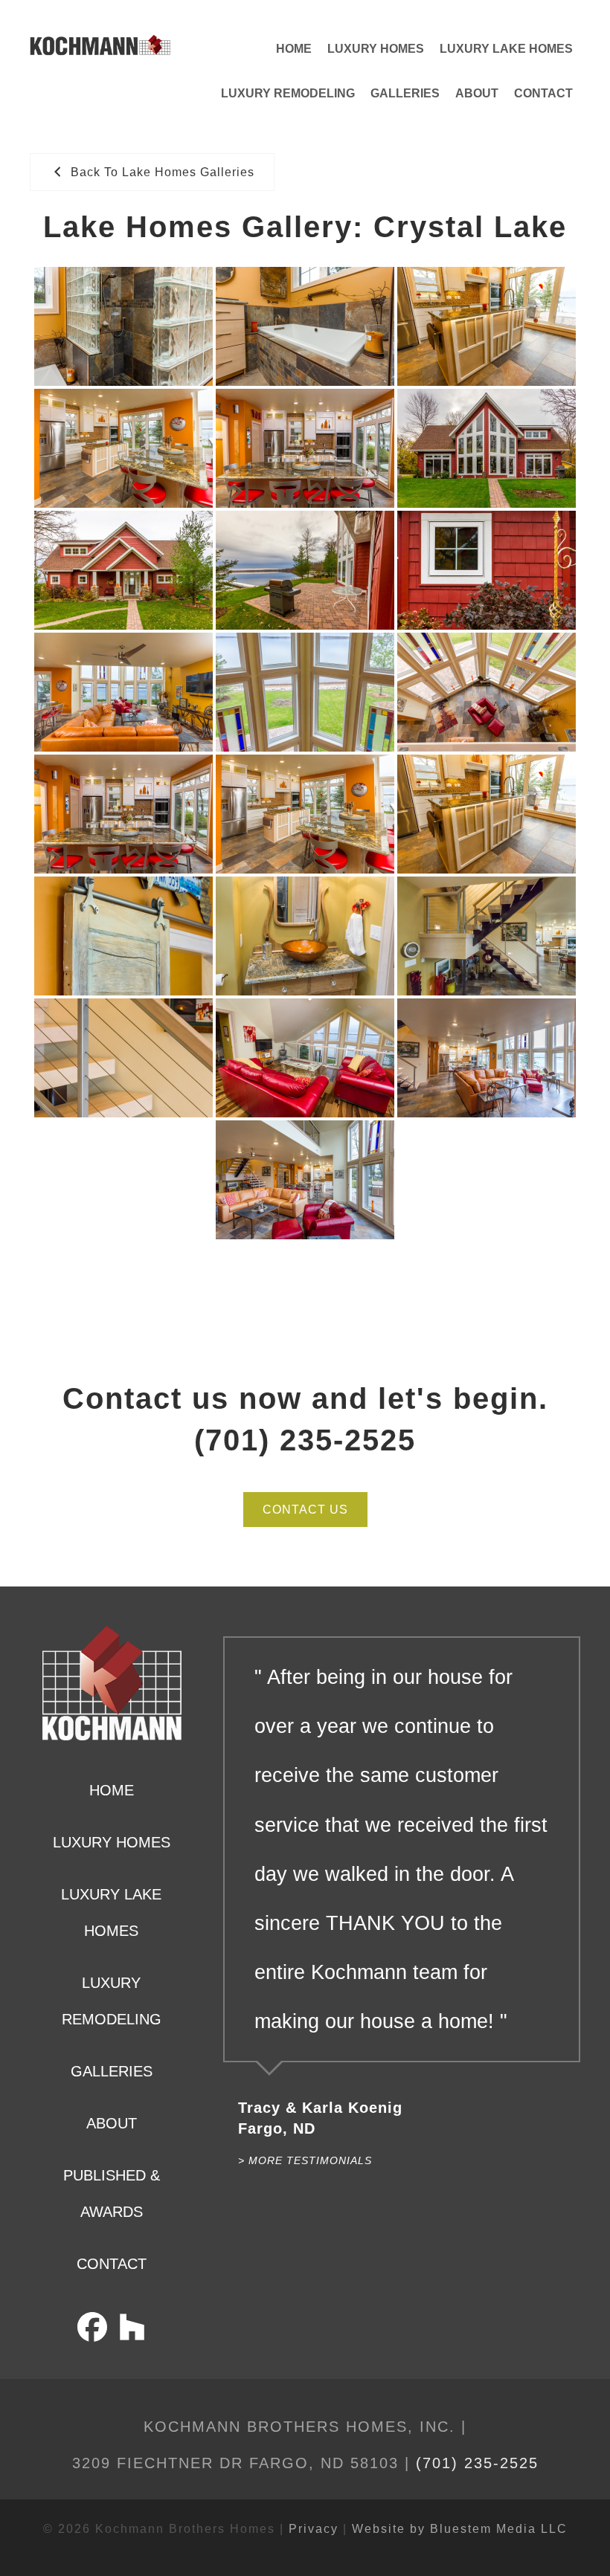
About (477, 93)
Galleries (405, 93)
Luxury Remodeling (288, 93)
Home (294, 49)
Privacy (314, 2529)
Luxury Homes (376, 49)
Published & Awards (112, 2194)
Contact (543, 93)
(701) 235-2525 (477, 2463)
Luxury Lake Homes (506, 49)
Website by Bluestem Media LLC (460, 2529)
